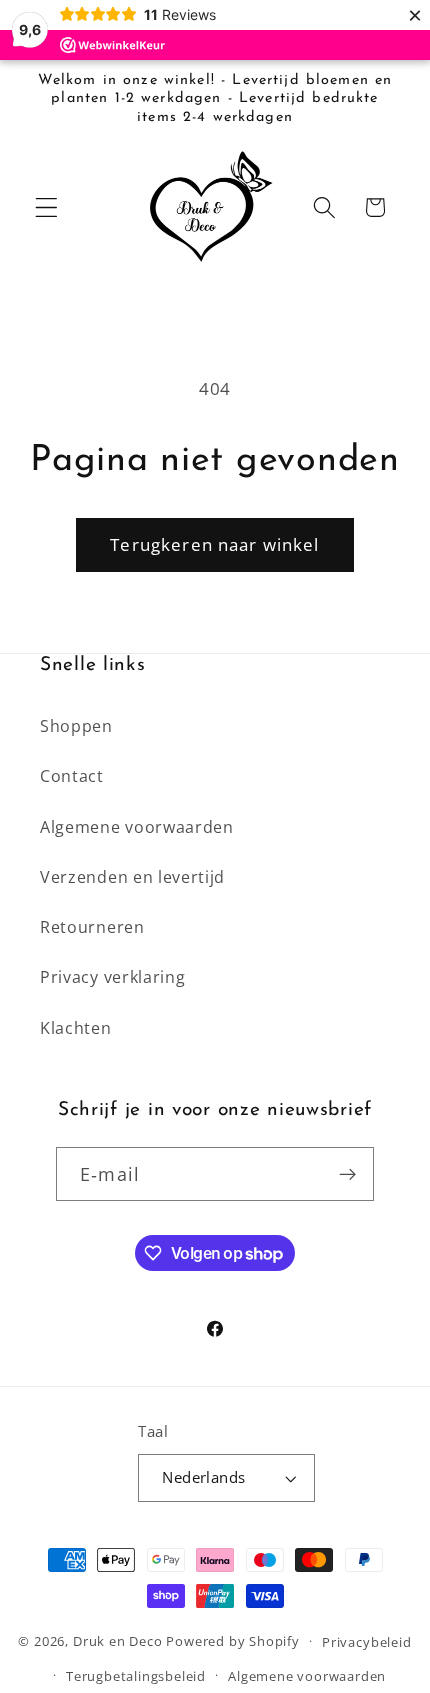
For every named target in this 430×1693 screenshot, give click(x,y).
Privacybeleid (366, 1642)
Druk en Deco (118, 1641)
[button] (46, 207)
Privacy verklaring (112, 977)
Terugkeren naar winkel (214, 544)
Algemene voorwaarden (137, 827)
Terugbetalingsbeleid (136, 1676)
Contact (72, 776)
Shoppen (76, 726)
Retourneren (92, 927)
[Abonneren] (347, 1174)
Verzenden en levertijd (132, 877)
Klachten (76, 1028)
